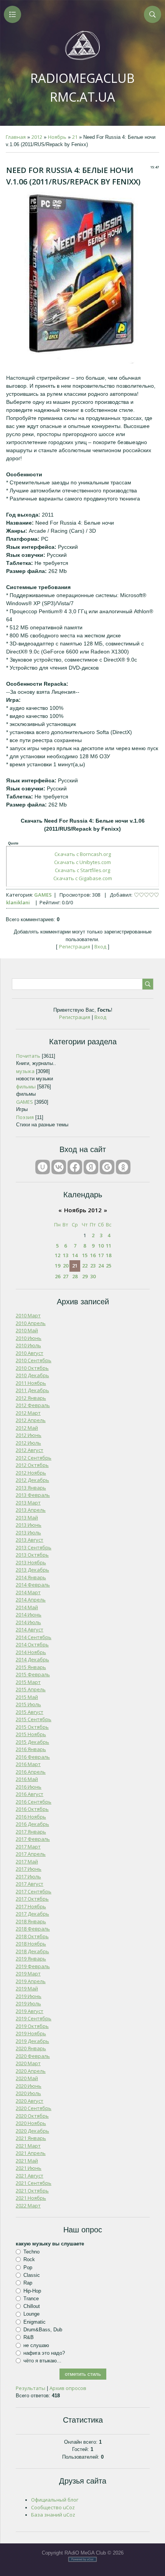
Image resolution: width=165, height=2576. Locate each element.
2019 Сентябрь (34, 2018)
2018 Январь (31, 1921)
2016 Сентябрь (34, 1802)
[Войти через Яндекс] (91, 1167)
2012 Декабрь (32, 1480)
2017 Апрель (31, 1854)
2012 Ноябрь (31, 1473)
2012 (37, 137)
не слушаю (36, 2345)
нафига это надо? (44, 2353)
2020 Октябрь (32, 2116)
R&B (29, 2337)
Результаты (31, 2388)
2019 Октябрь (32, 2026)
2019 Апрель (31, 1981)
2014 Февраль (33, 1585)
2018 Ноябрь (31, 1944)
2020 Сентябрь (34, 2108)
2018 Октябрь (32, 1936)
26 (58, 1276)
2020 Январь (31, 2048)
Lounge (31, 2314)
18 (109, 1255)
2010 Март (28, 1315)
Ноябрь (57, 137)
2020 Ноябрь (31, 2123)
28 (75, 1276)
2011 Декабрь (32, 1390)
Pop (28, 2267)
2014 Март (28, 1592)
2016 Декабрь (32, 1824)
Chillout (32, 2306)
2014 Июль (28, 1622)
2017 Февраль (33, 1839)
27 (66, 1276)
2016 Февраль (33, 1757)
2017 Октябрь (32, 1899)
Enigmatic (35, 2322)
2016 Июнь (29, 1787)
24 (101, 1266)
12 (58, 1255)
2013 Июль (28, 1532)
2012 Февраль (33, 1405)
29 (85, 1276)
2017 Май (27, 1862)
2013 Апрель (31, 1510)
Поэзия (25, 1117)
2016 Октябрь (32, 1809)
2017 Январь (31, 1832)
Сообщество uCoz (53, 2507)
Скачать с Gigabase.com (83, 878)
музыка (25, 1071)
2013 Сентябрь (34, 1547)
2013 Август (30, 1540)
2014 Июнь (29, 1615)
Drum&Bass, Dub (43, 2330)
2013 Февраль (33, 1495)
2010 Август (30, 1353)
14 (75, 1255)
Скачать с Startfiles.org (82, 870)
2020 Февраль (33, 2056)
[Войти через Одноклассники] (123, 1167)
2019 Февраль (33, 1966)
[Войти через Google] (107, 1167)
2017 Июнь (29, 1869)
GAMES (43, 895)
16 (93, 1255)
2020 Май (27, 2078)
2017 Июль (28, 1876)
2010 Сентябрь (34, 1360)
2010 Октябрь (32, 1368)
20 (66, 1266)
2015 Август (30, 1712)
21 (75, 137)
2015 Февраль (33, 1674)
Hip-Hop (32, 2290)
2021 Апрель (31, 2153)
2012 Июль (28, 1443)
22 (85, 1266)
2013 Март (28, 1503)
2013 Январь (31, 1488)
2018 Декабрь (32, 1951)
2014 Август (30, 1630)
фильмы (26, 1086)
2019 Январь (31, 1959)
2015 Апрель (31, 1689)
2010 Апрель (31, 1323)
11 (109, 1246)
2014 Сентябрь (34, 1637)
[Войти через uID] (43, 1167)
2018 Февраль (33, 1929)
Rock (29, 2259)
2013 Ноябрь (31, 1562)
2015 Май (27, 1697)
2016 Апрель (31, 1772)
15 (85, 1255)
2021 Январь (31, 2138)
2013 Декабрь (32, 1570)
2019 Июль (28, 2003)
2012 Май (27, 1428)
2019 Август (30, 2011)
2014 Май (27, 1607)
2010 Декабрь (32, 1375)
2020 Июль (28, 2093)
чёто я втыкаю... (42, 2361)
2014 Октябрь (32, 1644)
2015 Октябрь (32, 1727)
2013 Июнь (29, 1525)
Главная (16, 137)
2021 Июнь (29, 2168)
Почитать (28, 1056)
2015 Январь (31, 1667)
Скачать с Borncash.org (83, 854)
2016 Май (27, 1779)
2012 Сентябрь (34, 1458)
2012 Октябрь (32, 1465)
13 (66, 1255)
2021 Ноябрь (31, 2198)
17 (101, 1255)
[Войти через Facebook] (75, 1167)
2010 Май (27, 1330)
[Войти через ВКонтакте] (59, 1167)
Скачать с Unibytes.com (82, 862)
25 (109, 1266)
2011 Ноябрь (31, 1383)
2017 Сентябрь (34, 1891)
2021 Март (28, 2146)
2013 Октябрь (32, 1555)
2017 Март (28, 1847)
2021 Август (30, 2176)
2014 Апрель (31, 1600)
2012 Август (30, 1450)
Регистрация (75, 946)
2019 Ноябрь (31, 2033)
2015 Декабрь (32, 1742)
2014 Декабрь (32, 1659)
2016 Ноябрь (31, 1817)
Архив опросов (68, 2388)
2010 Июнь (29, 1338)
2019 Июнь (29, 1996)
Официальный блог (55, 2500)
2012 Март (28, 1413)
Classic (32, 2275)
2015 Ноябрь (31, 1734)
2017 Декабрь (32, 1914)
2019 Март (28, 1974)
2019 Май (27, 1988)
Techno (31, 2252)
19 (58, 1266)
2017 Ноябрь (31, 1906)
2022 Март (28, 2206)
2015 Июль (28, 1704)
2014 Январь (31, 1577)
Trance (31, 2299)
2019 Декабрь (32, 2041)
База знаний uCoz (53, 2515)
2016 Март (28, 1764)
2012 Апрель (31, 1420)
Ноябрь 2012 (83, 1210)
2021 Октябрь (32, 2191)
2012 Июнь (29, 1435)
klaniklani (18, 902)
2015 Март (28, 1682)
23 (93, 1266)
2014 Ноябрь (31, 1652)
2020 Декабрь (32, 2131)
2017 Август (30, 1884)
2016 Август (30, 1794)
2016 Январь (31, 1749)
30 (93, 1276)
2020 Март (28, 2063)
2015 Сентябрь (34, 1719)
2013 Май (27, 1518)
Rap (28, 2283)
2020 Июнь (29, 2086)
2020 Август (30, 2101)
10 (101, 1246)
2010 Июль (28, 1345)
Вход (100, 946)
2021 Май (27, 2161)
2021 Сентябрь (34, 2183)
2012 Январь (31, 1398)
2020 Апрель (31, 2071)
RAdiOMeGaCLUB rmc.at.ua (82, 87)
